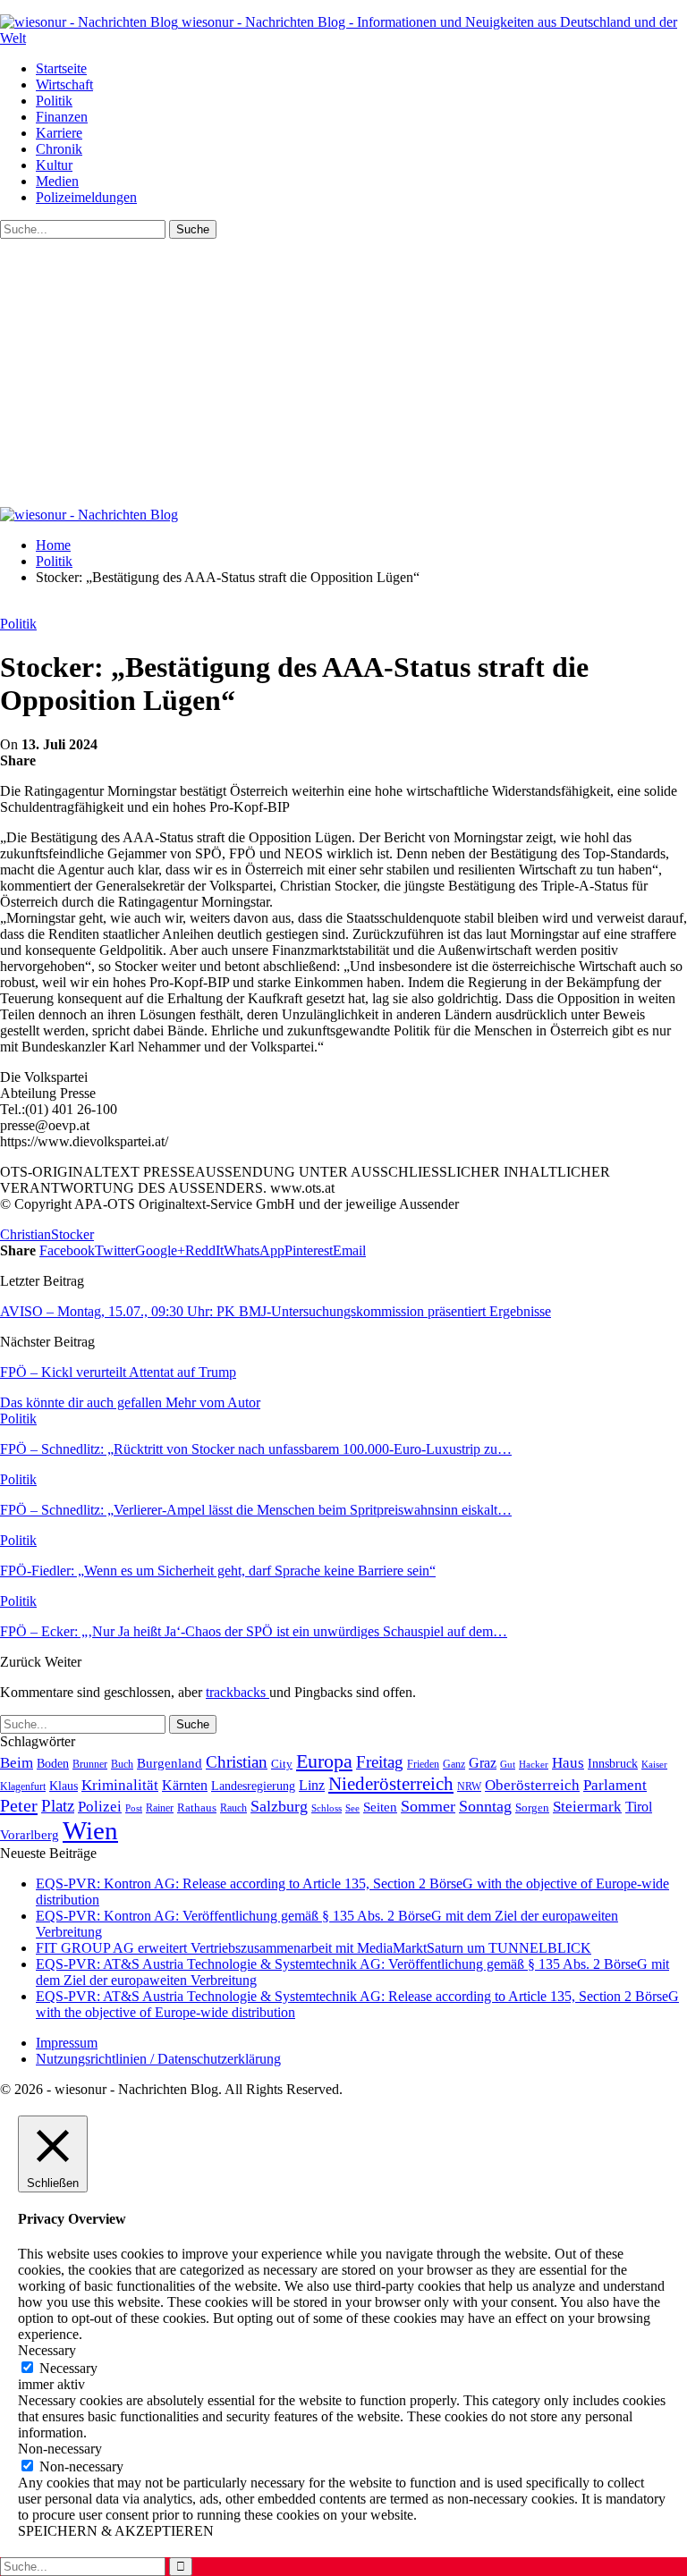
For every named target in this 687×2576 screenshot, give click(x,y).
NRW (469, 1786)
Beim (17, 1762)
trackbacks (237, 1692)
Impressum (67, 2043)
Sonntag (485, 1806)
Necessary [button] (47, 2350)
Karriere (59, 133)
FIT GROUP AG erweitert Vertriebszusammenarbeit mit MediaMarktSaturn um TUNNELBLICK (314, 1948)
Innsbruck (613, 1763)
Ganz (454, 1764)
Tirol (639, 1807)
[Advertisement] (343, 373)
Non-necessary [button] (60, 2449)
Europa (324, 1761)
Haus (568, 1763)
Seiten (380, 1807)
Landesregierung (253, 1786)
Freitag (380, 1762)
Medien (57, 181)
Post (134, 1808)
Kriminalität (120, 1785)
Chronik (59, 149)
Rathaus (197, 1808)
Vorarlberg (30, 1835)
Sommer (428, 1806)
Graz (483, 1763)
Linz (312, 1786)
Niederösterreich (391, 1784)
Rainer (160, 1808)
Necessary (68, 2368)
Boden (53, 1764)
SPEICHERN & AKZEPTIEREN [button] (116, 2531)
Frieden (423, 1764)
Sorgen (532, 1807)
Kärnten (185, 1786)
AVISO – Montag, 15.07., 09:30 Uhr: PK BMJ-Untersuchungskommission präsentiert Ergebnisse (276, 1311)
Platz (58, 1806)
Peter (19, 1805)
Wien (90, 1830)
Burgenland (170, 1763)
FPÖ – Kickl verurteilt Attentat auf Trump (118, 1372)
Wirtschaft (64, 84)
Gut (508, 1764)
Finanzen (62, 117)
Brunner (90, 1764)
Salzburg (279, 1806)
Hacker (534, 1764)
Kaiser (654, 1765)
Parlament (615, 1785)
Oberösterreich (532, 1785)
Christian (25, 1234)
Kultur (54, 165)
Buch (122, 1764)
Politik (54, 101)
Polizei (100, 1806)
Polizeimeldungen (86, 197)
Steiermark (587, 1807)
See (352, 1808)
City (282, 1764)
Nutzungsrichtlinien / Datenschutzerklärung (158, 2059)
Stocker (72, 1234)
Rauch (233, 1808)
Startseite (61, 68)
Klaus (64, 1786)
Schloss (327, 1808)
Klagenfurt (23, 1786)
